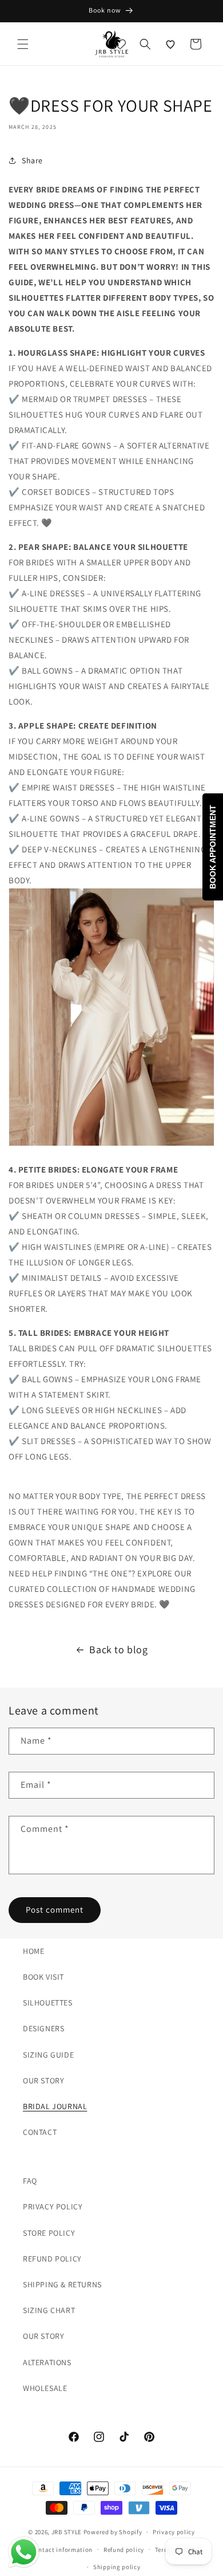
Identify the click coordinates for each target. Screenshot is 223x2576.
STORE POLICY (49, 2233)
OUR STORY (43, 2081)
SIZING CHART (49, 2310)
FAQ (30, 2181)
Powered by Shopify (113, 2532)
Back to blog (118, 1649)
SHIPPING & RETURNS (62, 2284)
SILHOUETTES (48, 2003)
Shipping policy (117, 2567)
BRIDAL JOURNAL (55, 2106)
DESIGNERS (43, 2028)
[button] (23, 44)
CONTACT (40, 2132)
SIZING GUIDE (48, 2055)
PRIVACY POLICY (53, 2207)
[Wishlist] (170, 44)
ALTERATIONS (47, 2362)
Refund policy (124, 2550)
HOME (33, 1951)
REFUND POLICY (52, 2259)
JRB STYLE (67, 2532)
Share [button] (32, 160)
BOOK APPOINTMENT (213, 847)
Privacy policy (174, 2532)
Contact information (62, 2550)
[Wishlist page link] (120, 44)
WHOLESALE (45, 2388)
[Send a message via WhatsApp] (24, 2552)
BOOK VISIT (43, 1977)
